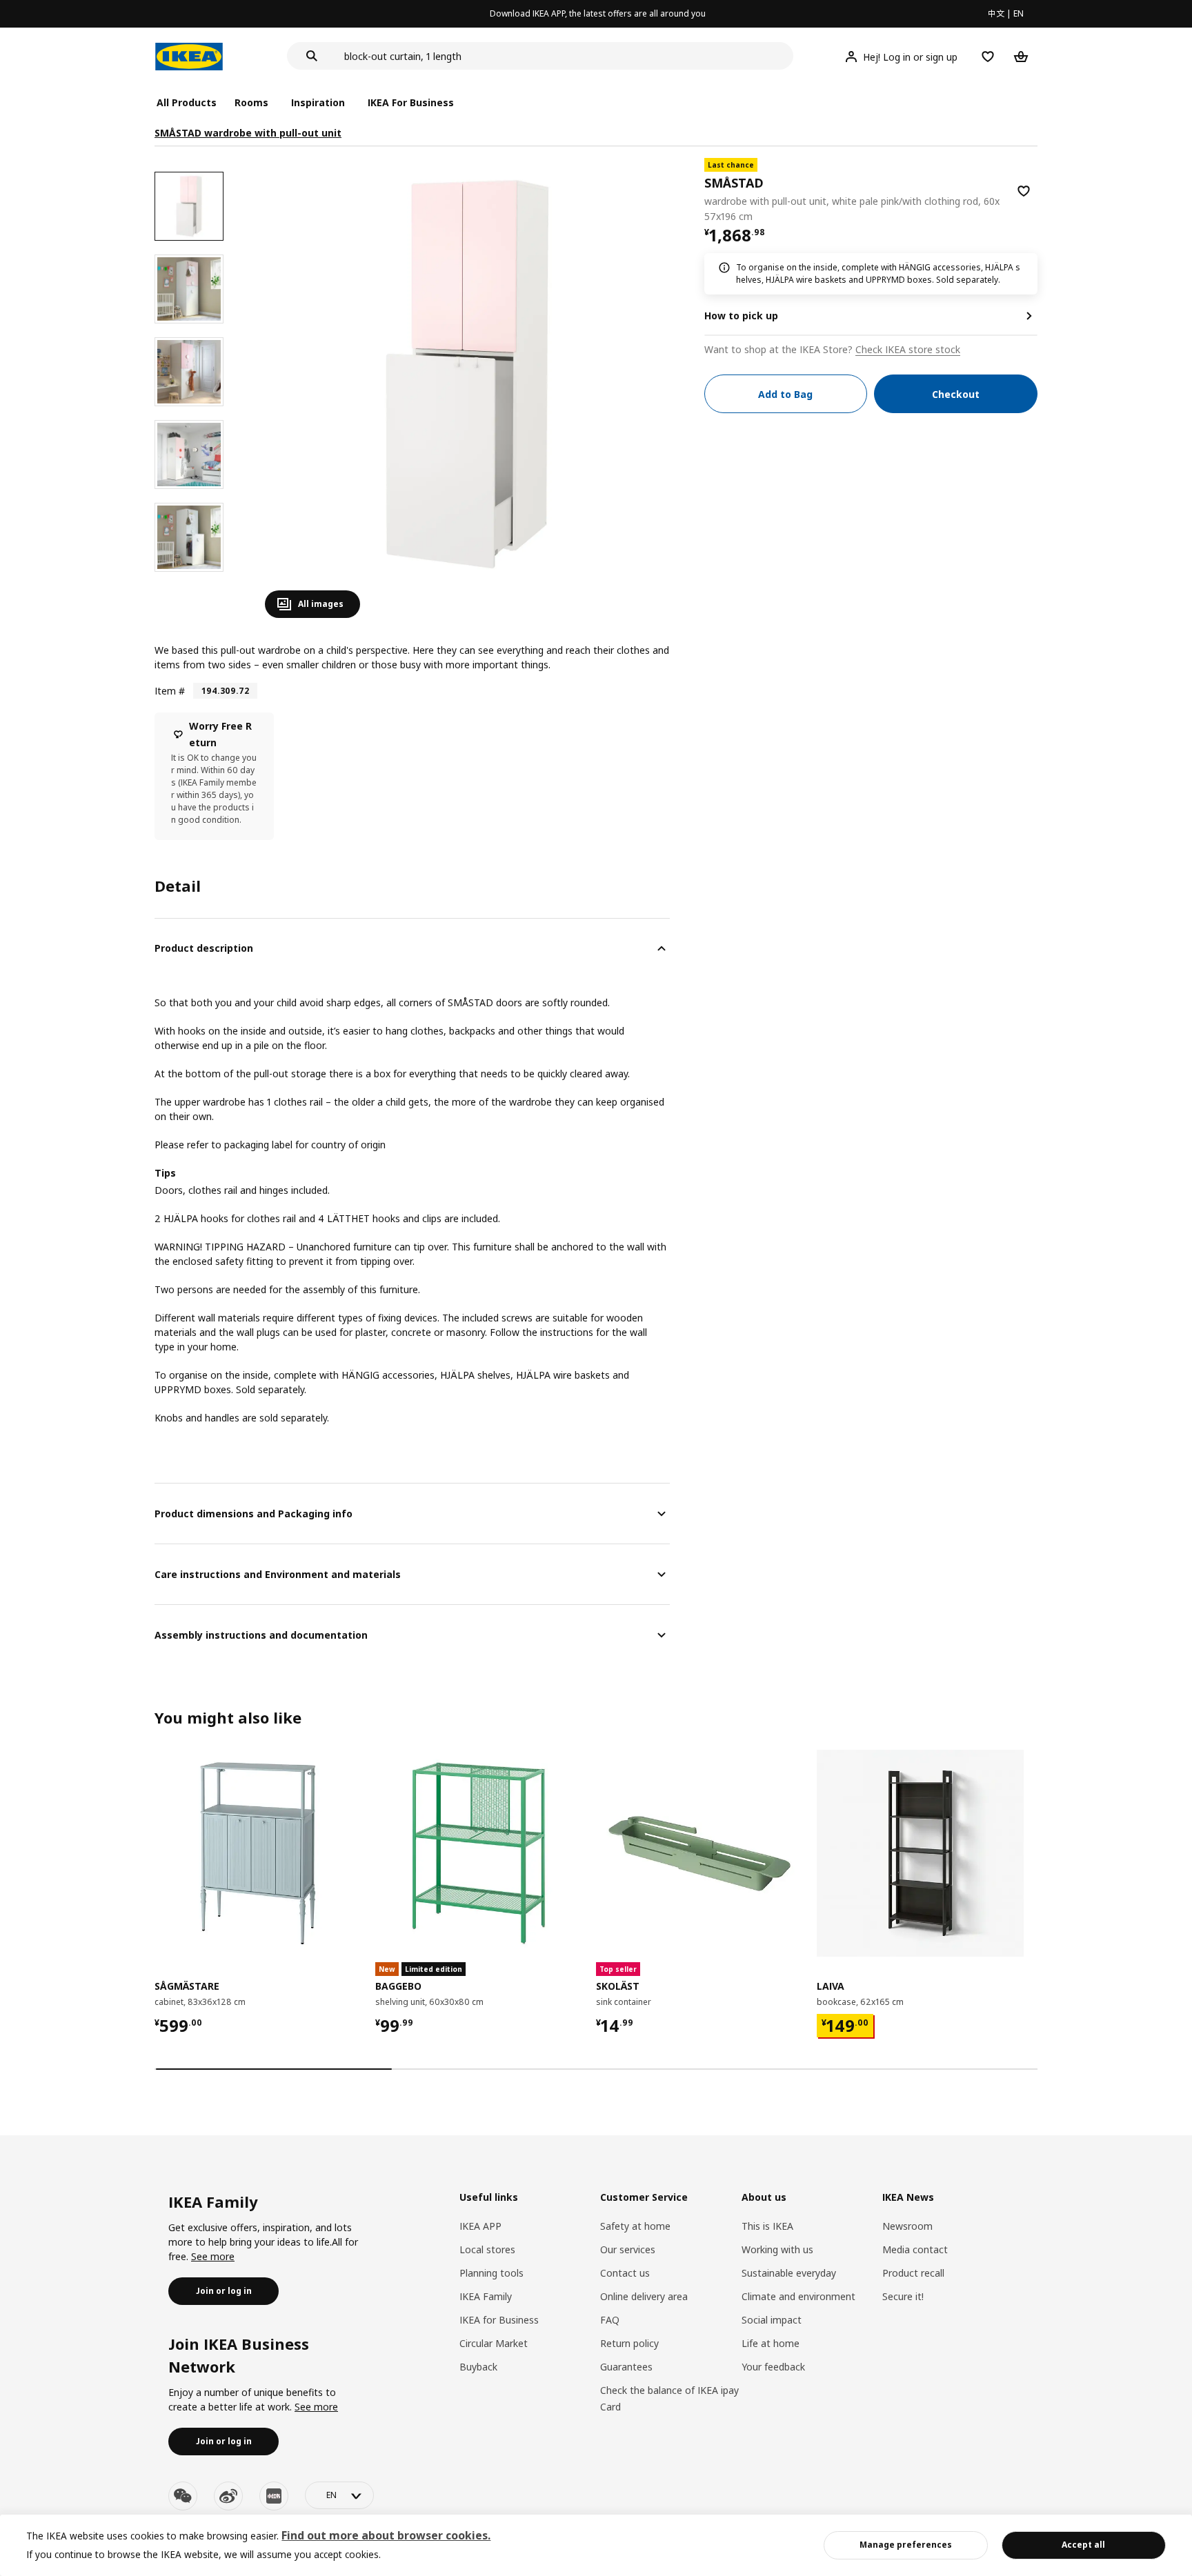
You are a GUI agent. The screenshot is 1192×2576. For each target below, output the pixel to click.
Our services (628, 2249)
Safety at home (635, 2226)
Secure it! (903, 2296)
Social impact (772, 2320)
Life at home (771, 2343)
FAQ (610, 2320)
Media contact (915, 2249)
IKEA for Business (499, 2320)
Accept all (1083, 2545)
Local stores (487, 2249)
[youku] (274, 2496)
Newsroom (907, 2226)
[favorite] (1024, 191)
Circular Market (494, 2343)
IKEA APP (480, 2226)
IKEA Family (486, 2296)
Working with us (777, 2249)
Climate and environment (798, 2296)
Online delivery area (644, 2296)
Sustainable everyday (789, 2273)
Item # (170, 691)
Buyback (478, 2367)
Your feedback (773, 2367)
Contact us (625, 2273)
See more (213, 2256)
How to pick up (741, 316)
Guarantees (626, 2367)
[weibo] (228, 2496)
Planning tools (491, 2273)
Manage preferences (906, 2545)
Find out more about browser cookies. (386, 2535)
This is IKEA (767, 2226)
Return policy (629, 2343)
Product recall (913, 2273)
